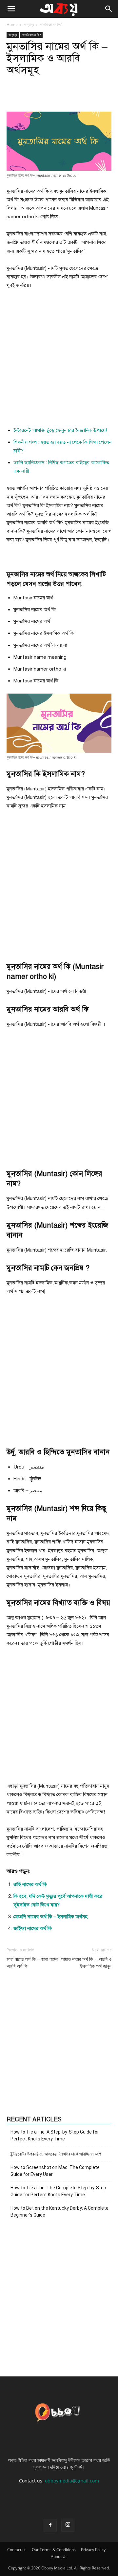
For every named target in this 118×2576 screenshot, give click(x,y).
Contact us (17, 2550)
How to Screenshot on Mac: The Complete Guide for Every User (55, 2171)
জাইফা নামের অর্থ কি (33, 1928)
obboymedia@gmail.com (72, 2481)
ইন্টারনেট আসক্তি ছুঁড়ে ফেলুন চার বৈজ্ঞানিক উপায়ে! (60, 430)
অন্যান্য (29, 24)
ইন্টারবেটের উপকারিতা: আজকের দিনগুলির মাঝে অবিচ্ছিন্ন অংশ (56, 2154)
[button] (11, 9)
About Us (59, 2556)
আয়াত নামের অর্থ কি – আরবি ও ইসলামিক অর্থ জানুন (86, 1963)
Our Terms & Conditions (54, 2550)
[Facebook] (50, 2525)
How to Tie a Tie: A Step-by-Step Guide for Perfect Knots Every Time (55, 2135)
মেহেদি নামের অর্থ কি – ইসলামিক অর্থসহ (50, 1917)
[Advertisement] (59, 360)
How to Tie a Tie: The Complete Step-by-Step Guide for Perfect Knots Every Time (58, 2191)
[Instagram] (68, 2525)
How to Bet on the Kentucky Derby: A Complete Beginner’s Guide (59, 2211)
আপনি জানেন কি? (51, 24)
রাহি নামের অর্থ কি (30, 1884)
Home (12, 24)
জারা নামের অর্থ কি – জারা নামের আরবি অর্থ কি (32, 1963)
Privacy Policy (93, 2550)
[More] (91, 96)
